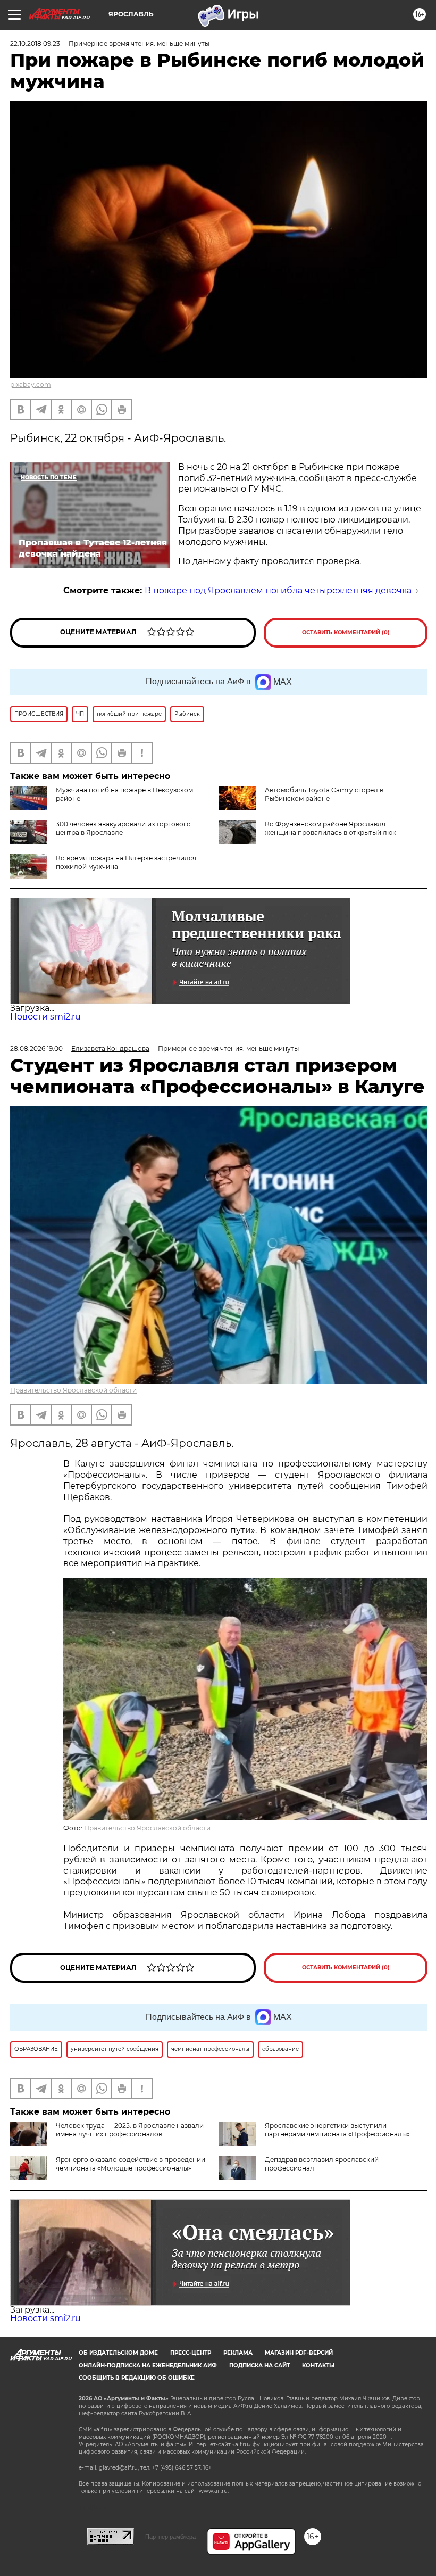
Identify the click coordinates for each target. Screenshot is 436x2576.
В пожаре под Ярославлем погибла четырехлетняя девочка (278, 590)
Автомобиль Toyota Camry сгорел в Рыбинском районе (324, 794)
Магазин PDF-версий (299, 2353)
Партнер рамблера (170, 2537)
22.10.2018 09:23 (35, 43)
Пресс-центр (191, 2353)
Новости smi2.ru (45, 1017)
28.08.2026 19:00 (36, 1049)
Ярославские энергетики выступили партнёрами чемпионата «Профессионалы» (337, 2130)
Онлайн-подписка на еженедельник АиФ (148, 2366)
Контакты (318, 2366)
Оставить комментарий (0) (346, 632)
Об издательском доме (118, 2353)
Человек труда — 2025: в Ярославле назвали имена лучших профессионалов (130, 2130)
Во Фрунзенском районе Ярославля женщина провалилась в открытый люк (330, 828)
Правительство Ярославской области (73, 1390)
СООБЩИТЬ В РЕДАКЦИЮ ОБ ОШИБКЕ (137, 2378)
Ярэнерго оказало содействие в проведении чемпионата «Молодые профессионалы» (131, 2164)
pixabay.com (31, 384)
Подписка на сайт (259, 2366)
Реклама (238, 2353)
